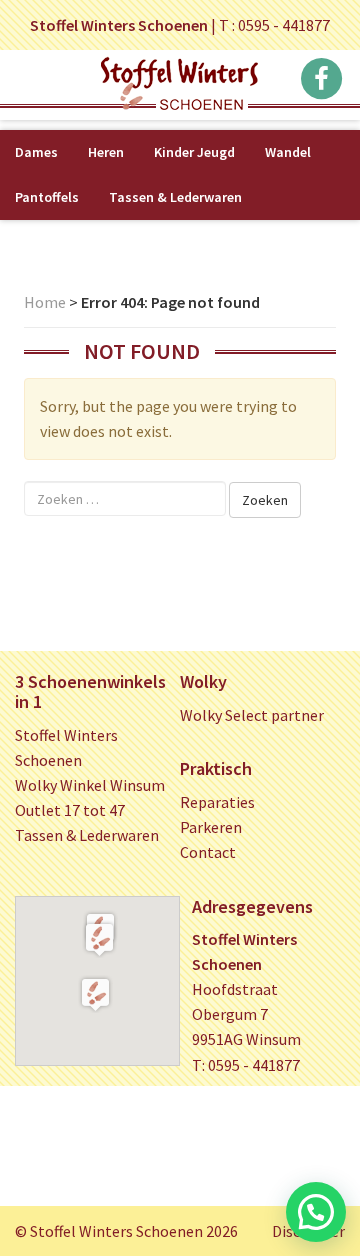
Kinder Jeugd (194, 152)
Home (45, 302)
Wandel (288, 152)
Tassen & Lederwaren (175, 197)
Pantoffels (47, 197)
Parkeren (211, 827)
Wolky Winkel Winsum (90, 785)
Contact (208, 852)
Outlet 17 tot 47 (70, 810)
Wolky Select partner (252, 715)
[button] (99, 939)
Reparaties (217, 802)
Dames (36, 152)
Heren (106, 152)
